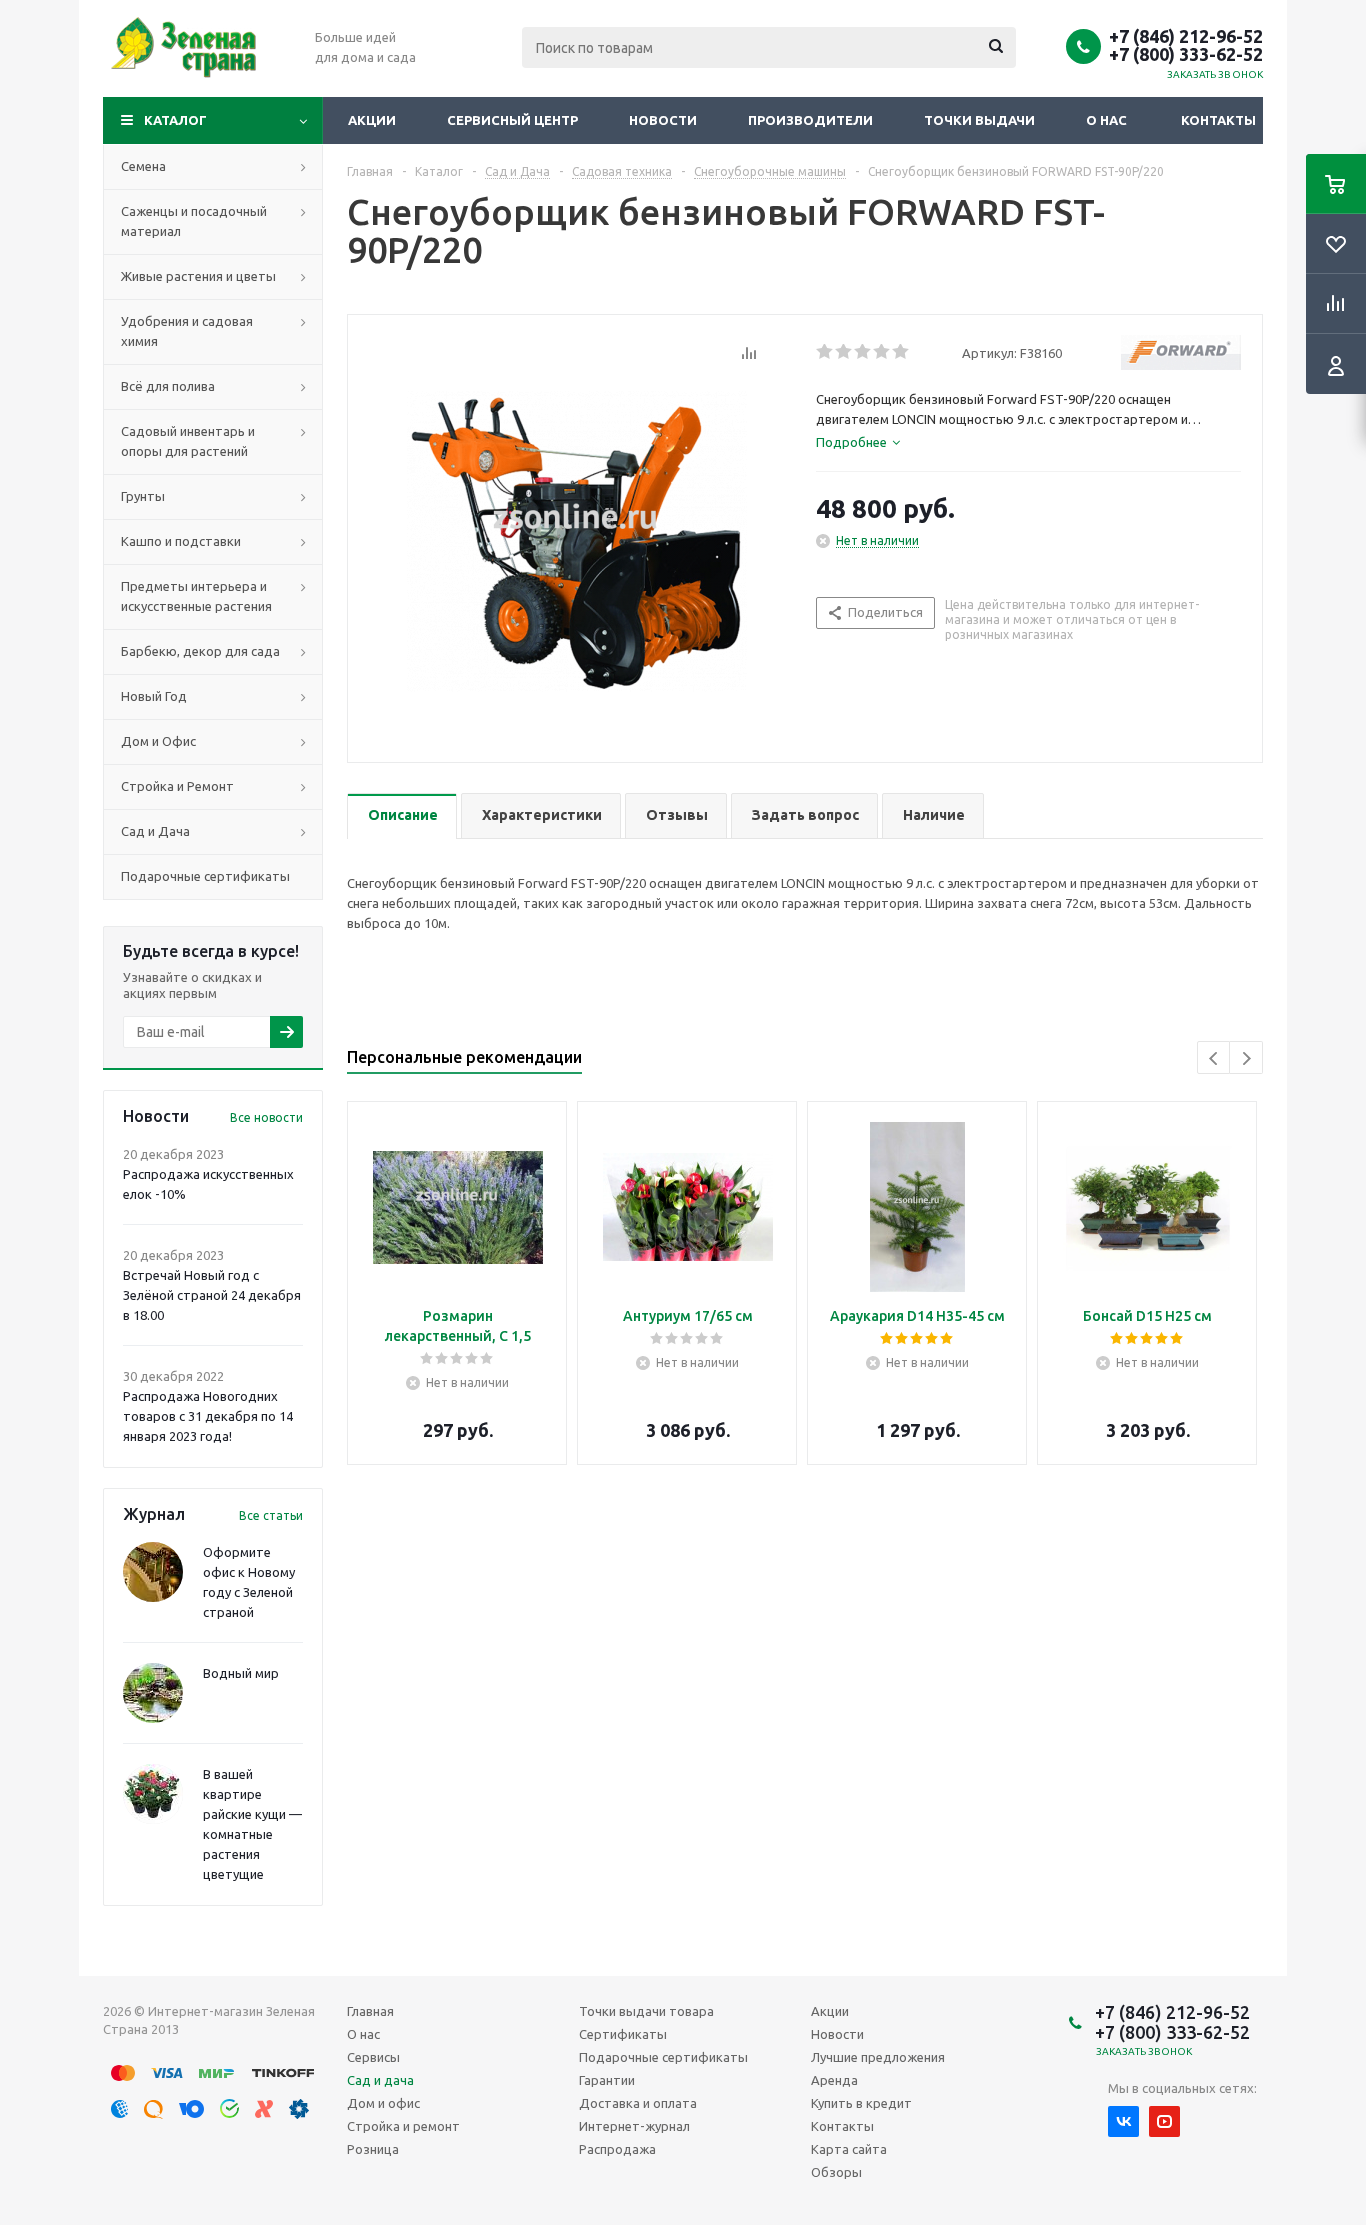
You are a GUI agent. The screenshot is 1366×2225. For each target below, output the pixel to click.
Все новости (266, 1117)
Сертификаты (623, 2034)
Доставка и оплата (638, 2103)
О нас (1106, 120)
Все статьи (271, 1515)
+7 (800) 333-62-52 (1186, 54)
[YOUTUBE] (1164, 2121)
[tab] (858, 442)
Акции (372, 120)
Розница (373, 2149)
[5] (901, 352)
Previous (1214, 1058)
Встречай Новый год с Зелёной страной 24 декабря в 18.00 (212, 1295)
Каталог (175, 120)
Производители (810, 120)
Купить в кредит (861, 2103)
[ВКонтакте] (1123, 2121)
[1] (825, 352)
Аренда (834, 2080)
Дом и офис (383, 2103)
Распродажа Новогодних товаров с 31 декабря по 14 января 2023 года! (208, 1416)
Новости (663, 120)
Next (1246, 1058)
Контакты (1218, 120)
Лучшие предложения (878, 2057)
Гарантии (607, 2080)
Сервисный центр (512, 120)
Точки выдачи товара (646, 2011)
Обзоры (836, 2172)
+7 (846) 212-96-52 (1186, 36)
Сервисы (373, 2057)
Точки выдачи (979, 120)
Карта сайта (849, 2149)
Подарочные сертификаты (663, 2057)
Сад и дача (380, 2080)
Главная (370, 2011)
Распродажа (617, 2149)
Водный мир (241, 1673)
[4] (882, 352)
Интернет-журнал (634, 2126)
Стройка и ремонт (403, 2126)
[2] (844, 352)
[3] (863, 352)
